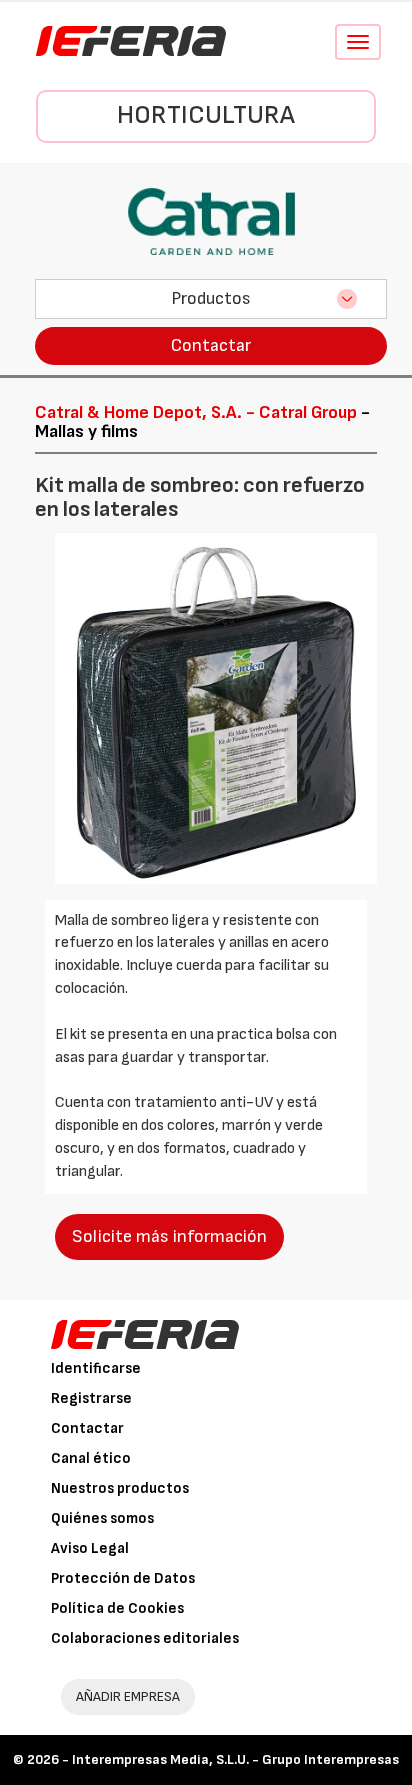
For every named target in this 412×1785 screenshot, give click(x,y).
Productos (211, 298)
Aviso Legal (90, 1548)
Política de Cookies (117, 1608)
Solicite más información (169, 1236)
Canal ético (91, 1458)
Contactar (211, 345)
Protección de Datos (123, 1578)
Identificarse (96, 1368)
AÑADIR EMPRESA (128, 1696)
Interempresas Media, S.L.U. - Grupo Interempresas (235, 1759)
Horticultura (206, 115)
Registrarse (91, 1398)
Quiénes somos (102, 1518)
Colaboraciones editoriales (145, 1638)
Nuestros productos (120, 1488)
